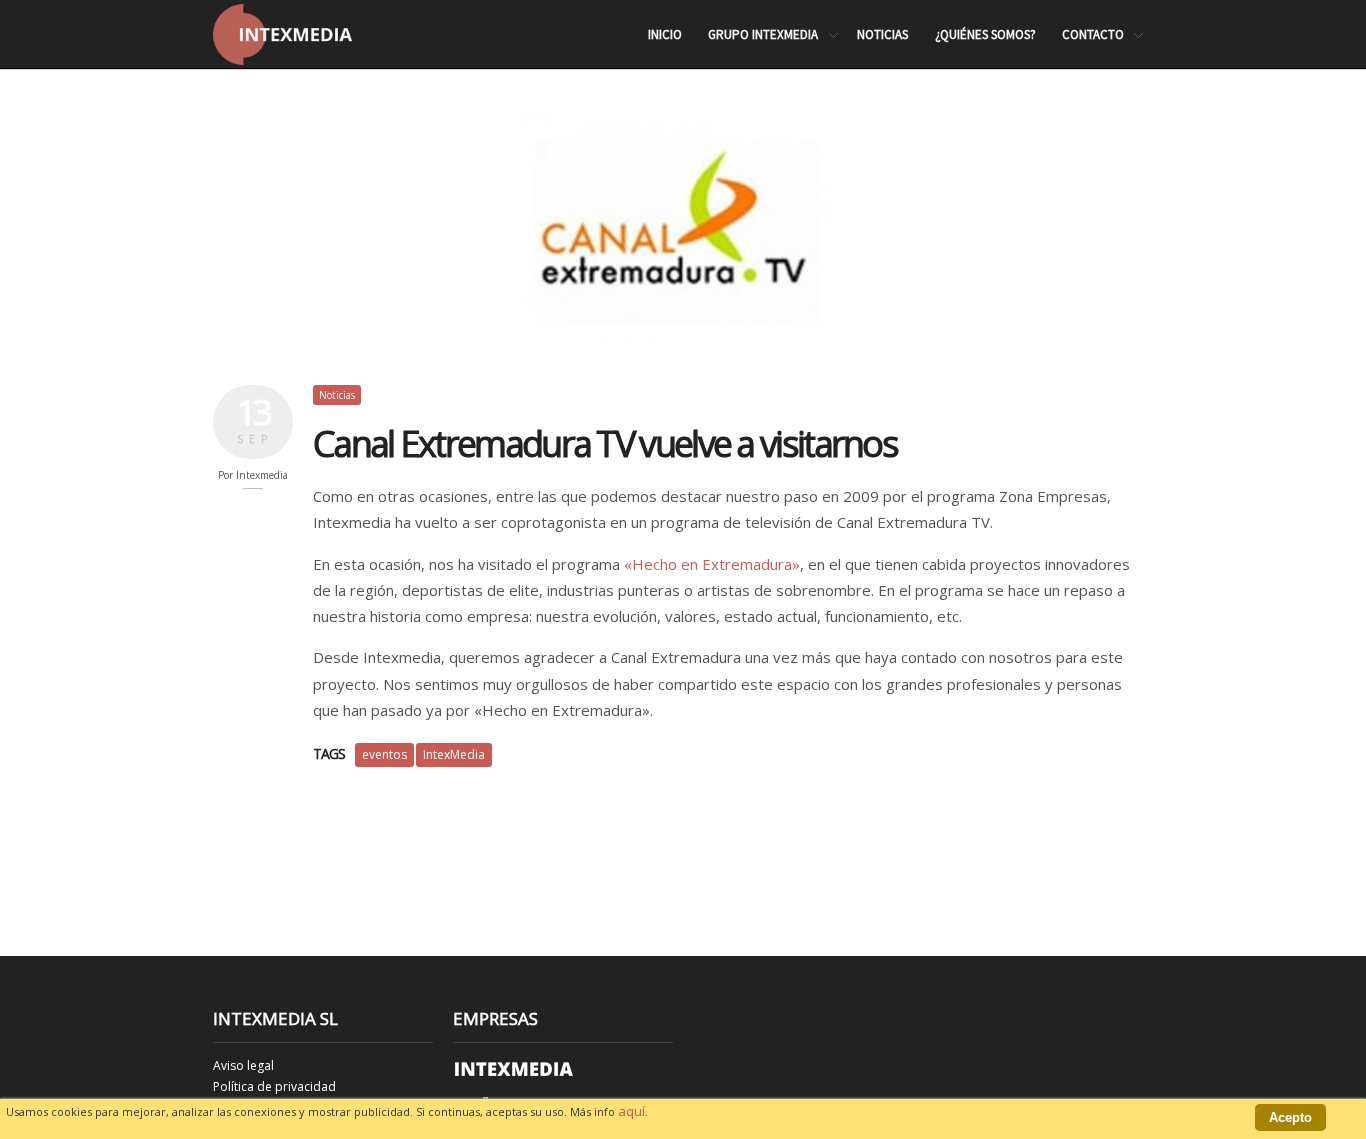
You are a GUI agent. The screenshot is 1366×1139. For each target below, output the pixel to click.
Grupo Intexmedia (763, 35)
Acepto (1290, 1117)
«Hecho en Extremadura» (712, 564)
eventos (384, 754)
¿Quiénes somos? (985, 34)
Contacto (1093, 35)
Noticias (882, 34)
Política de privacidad (274, 1086)
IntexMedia (454, 754)
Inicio (665, 34)
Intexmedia (262, 475)
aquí (631, 1111)
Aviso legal (243, 1065)
